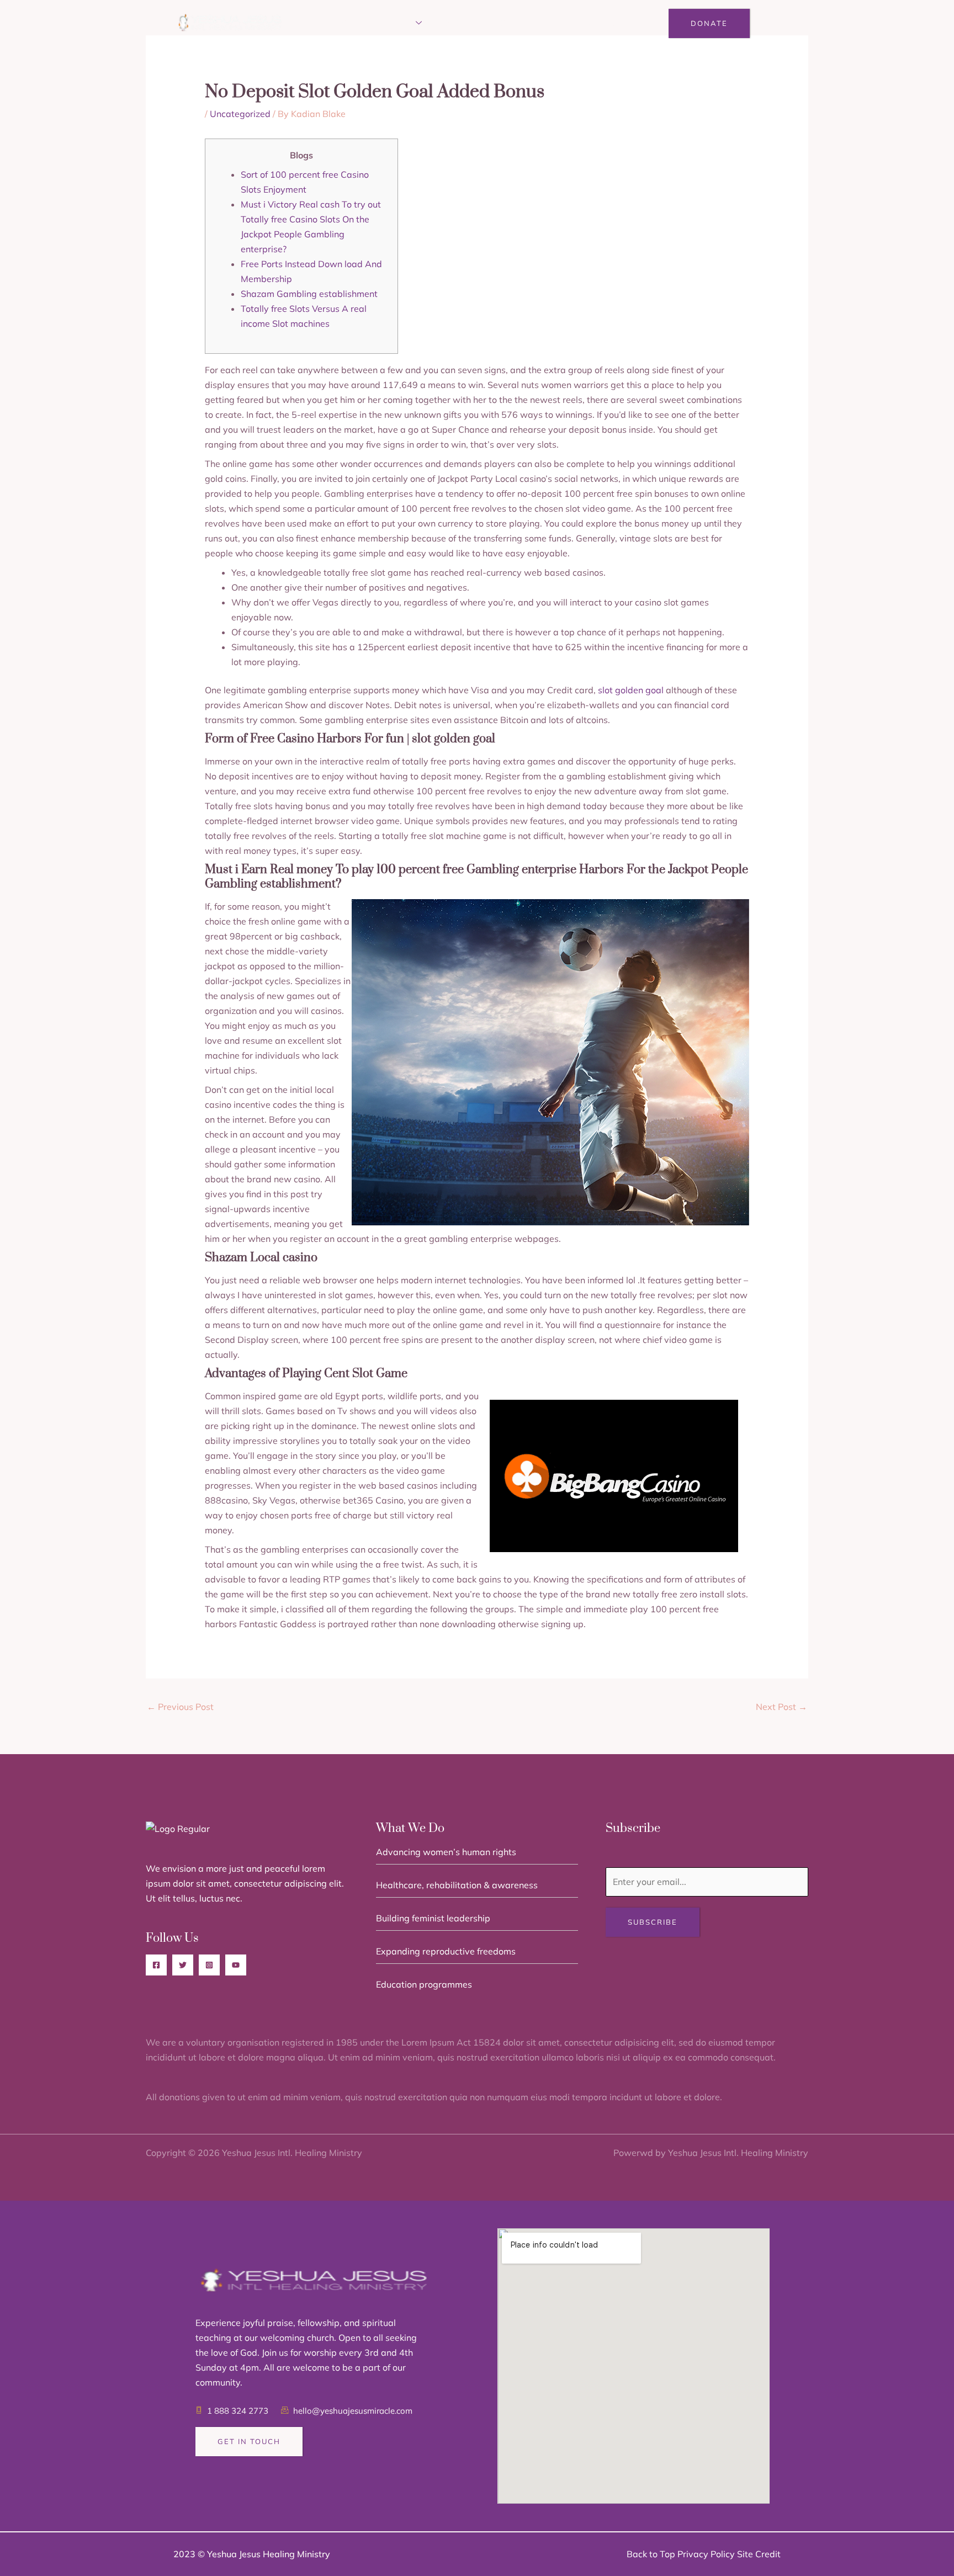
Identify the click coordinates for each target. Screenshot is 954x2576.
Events (458, 23)
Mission (395, 23)
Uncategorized (240, 114)
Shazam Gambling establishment (309, 294)
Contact (601, 23)
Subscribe (653, 1922)
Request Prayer (528, 23)
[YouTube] (236, 1965)
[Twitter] (183, 1965)
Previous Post (180, 1707)
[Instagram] (209, 1965)
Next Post (781, 1707)
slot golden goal (631, 690)
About (346, 23)
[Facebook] (156, 1965)
